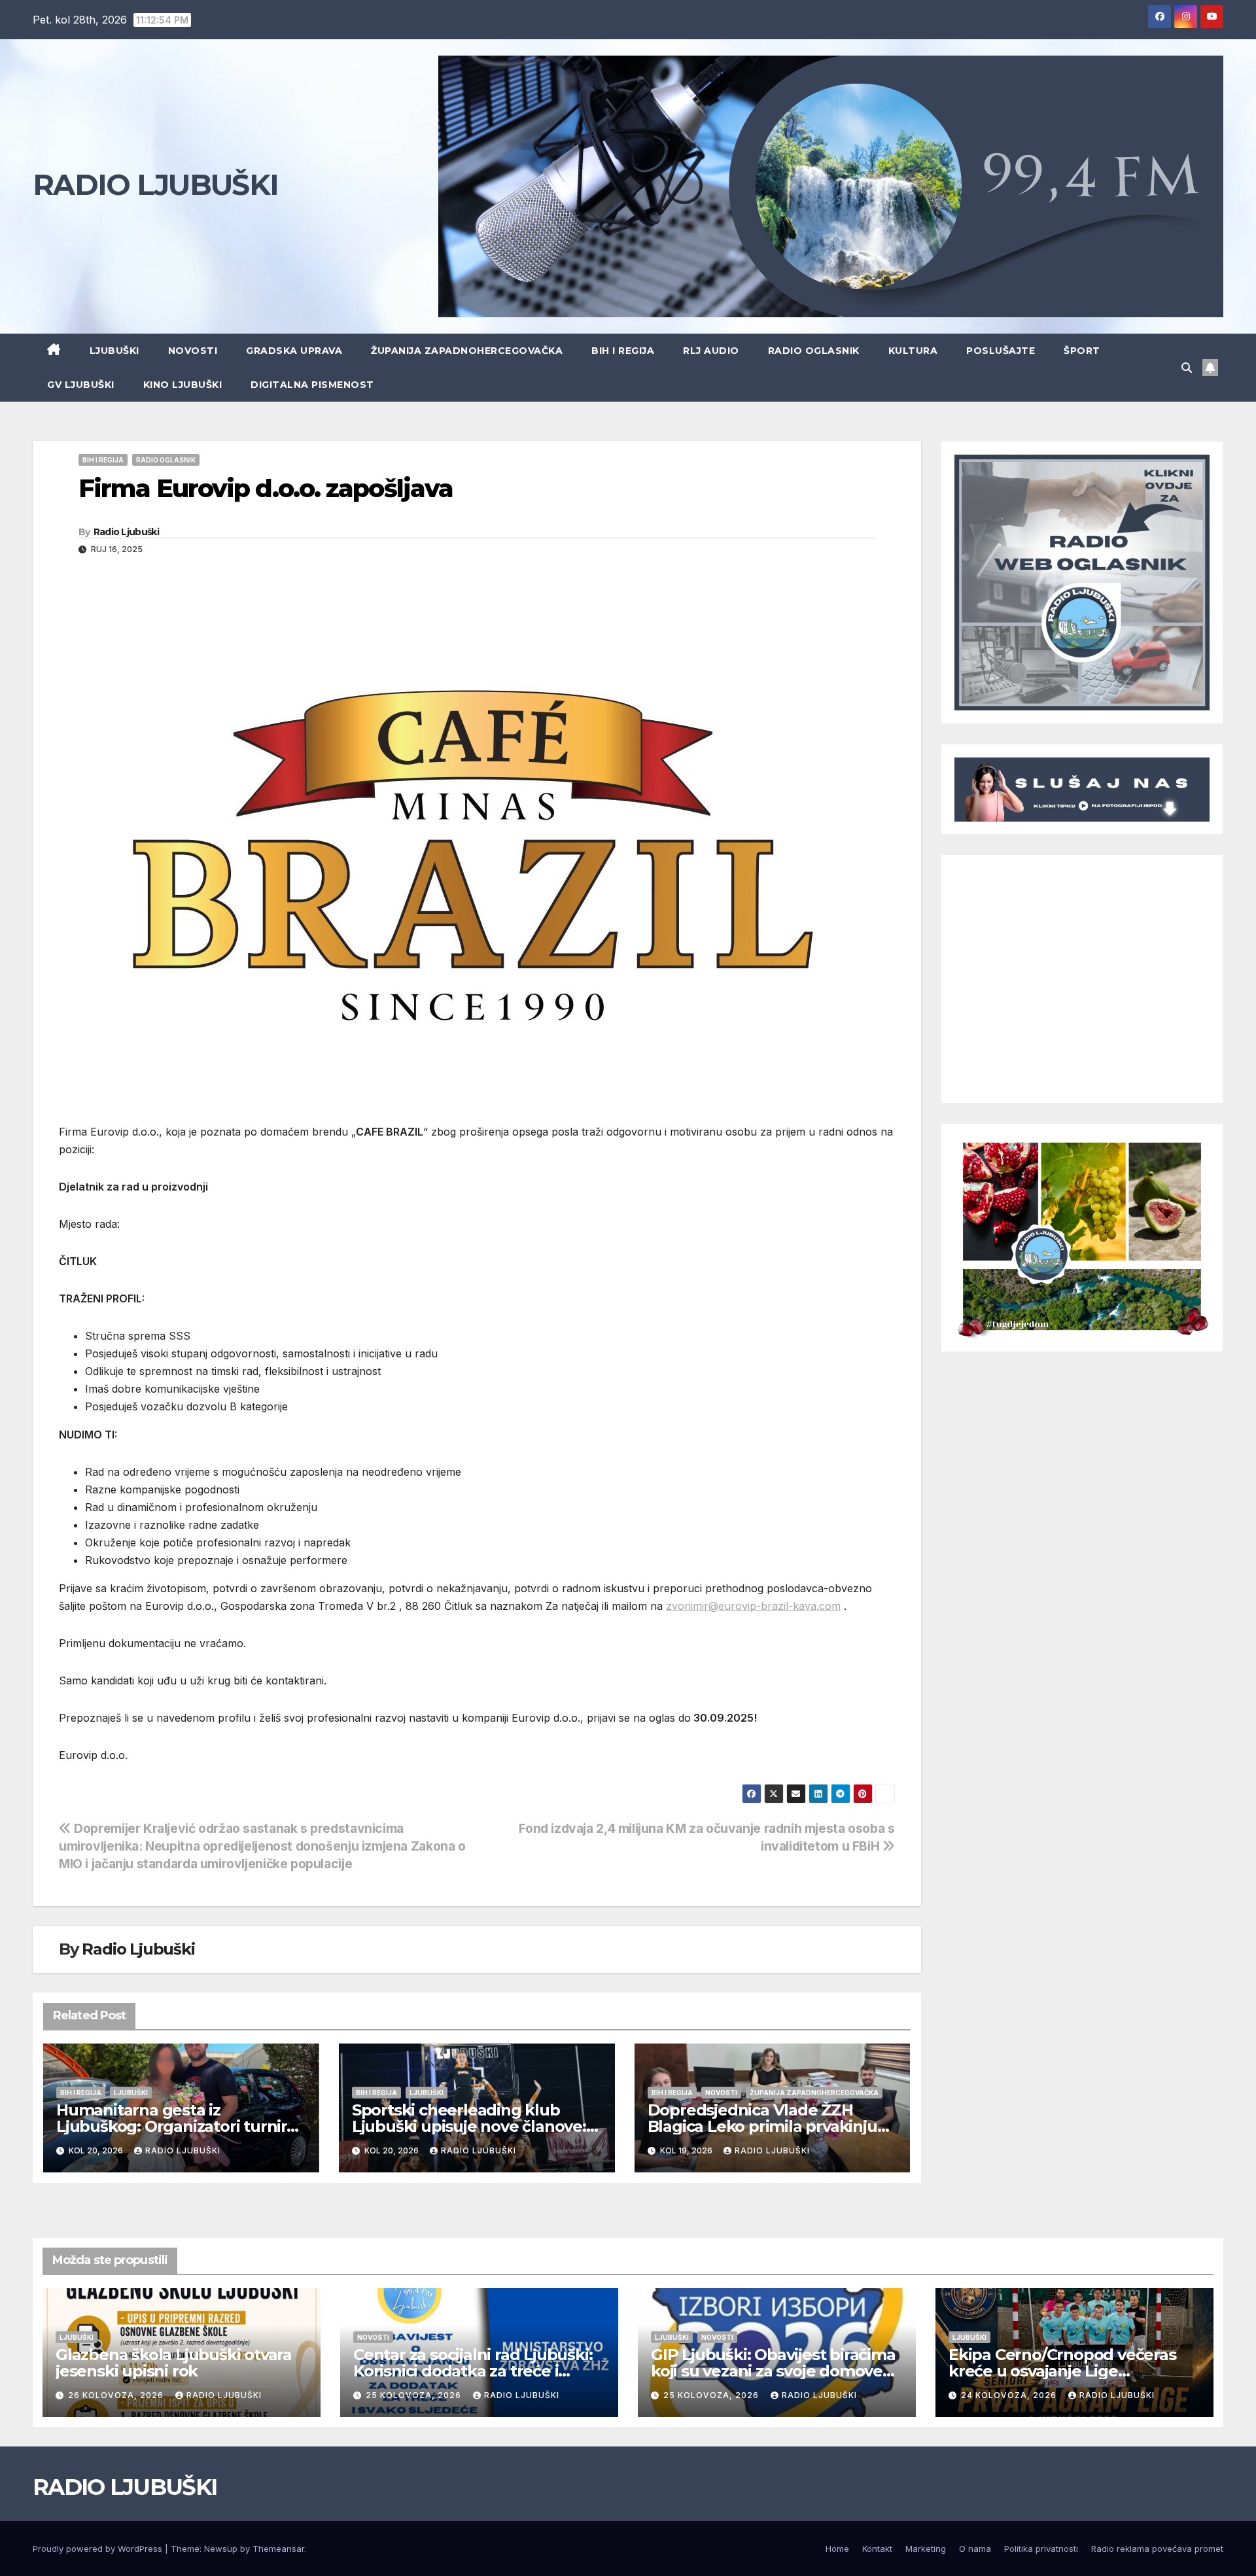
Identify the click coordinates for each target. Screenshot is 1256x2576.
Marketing (926, 2549)
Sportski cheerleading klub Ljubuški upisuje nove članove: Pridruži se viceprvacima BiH (469, 2126)
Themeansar (278, 2549)
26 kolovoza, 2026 (117, 2395)
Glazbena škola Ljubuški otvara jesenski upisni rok (174, 2363)
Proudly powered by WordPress (99, 2549)
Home (837, 2549)
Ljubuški (114, 351)
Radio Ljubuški (126, 532)
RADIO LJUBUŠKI (155, 184)
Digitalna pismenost (312, 385)
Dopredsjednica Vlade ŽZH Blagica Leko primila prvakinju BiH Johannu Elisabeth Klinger (764, 2126)
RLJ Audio (711, 351)
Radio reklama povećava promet (1157, 2549)
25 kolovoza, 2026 (415, 2395)
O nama (975, 2549)
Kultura (913, 351)
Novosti (193, 351)
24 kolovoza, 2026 (1010, 2395)
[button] (1187, 368)
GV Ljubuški (81, 385)
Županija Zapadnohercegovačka (467, 351)
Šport (1082, 351)
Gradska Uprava (294, 351)
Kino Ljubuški (183, 385)
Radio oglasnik (814, 351)
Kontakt (877, 2549)
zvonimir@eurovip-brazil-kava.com (753, 1606)
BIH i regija (623, 351)
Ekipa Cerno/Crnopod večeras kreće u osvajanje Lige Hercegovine (1062, 2371)
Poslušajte (1001, 351)
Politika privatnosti (1041, 2549)
